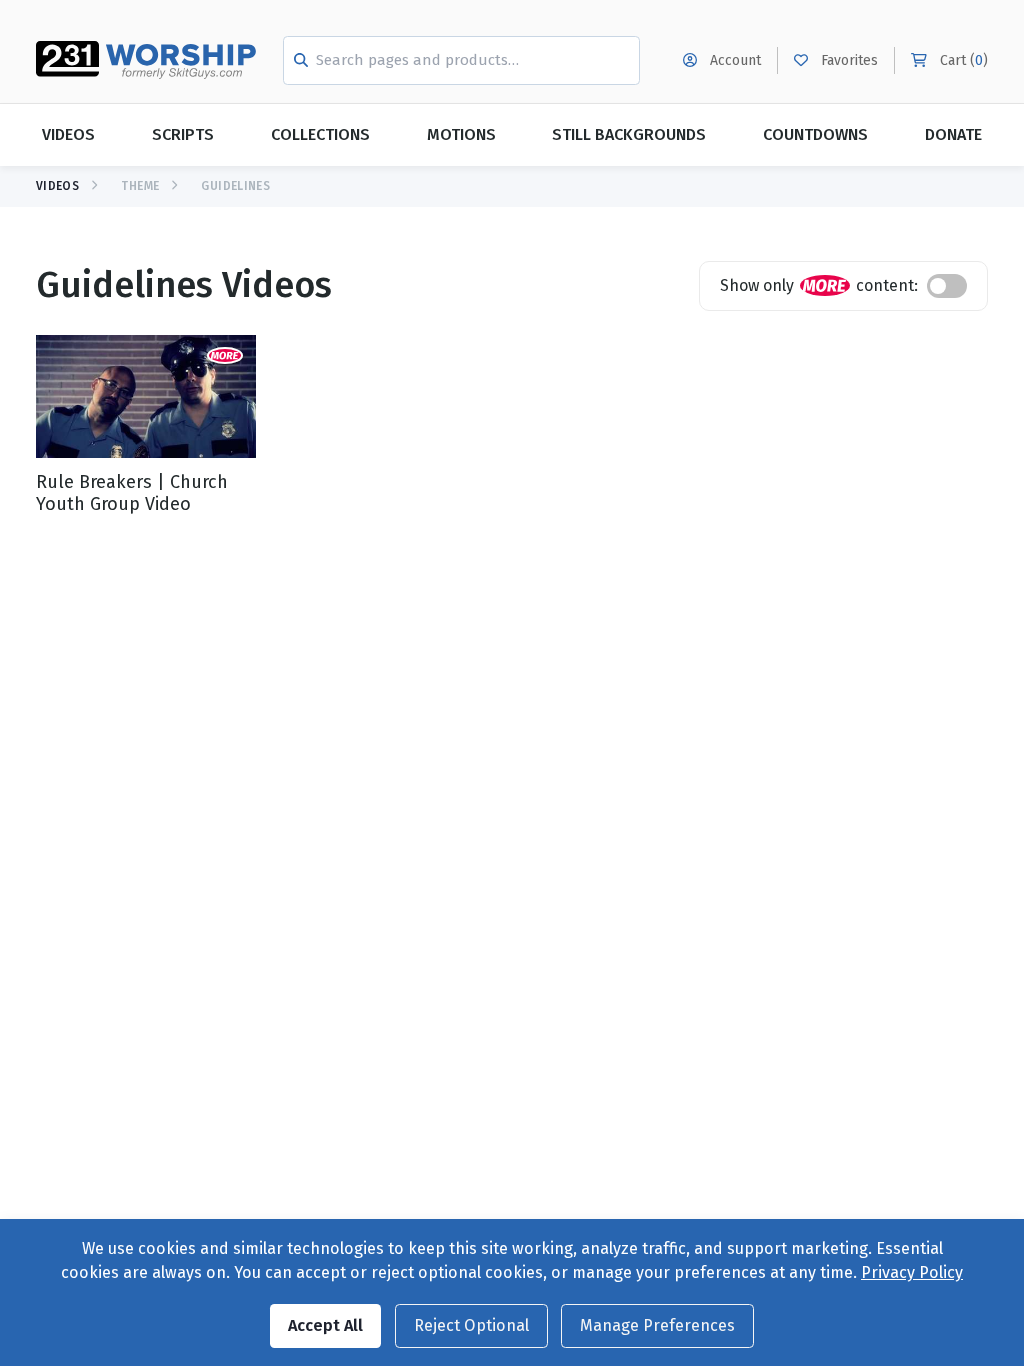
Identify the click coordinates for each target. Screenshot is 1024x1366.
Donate (953, 134)
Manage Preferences (657, 1325)
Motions (461, 134)
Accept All (325, 1325)
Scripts (183, 134)
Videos (68, 134)
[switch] (947, 286)
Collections (320, 134)
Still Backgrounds (629, 134)
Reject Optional (471, 1325)
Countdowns (815, 134)
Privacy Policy (912, 1272)
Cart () (962, 60)
